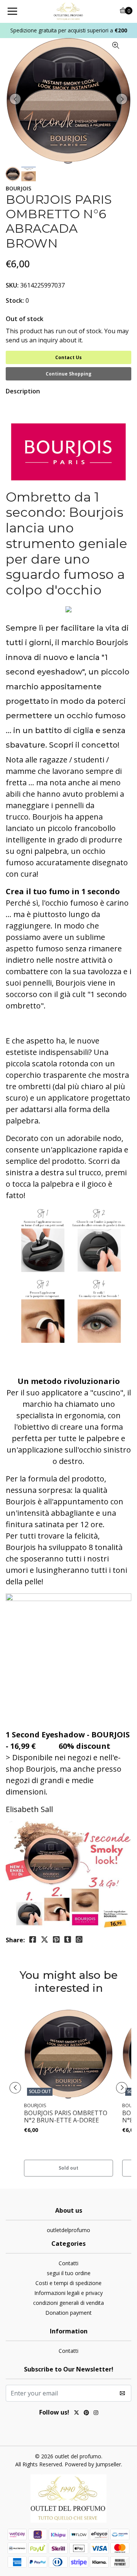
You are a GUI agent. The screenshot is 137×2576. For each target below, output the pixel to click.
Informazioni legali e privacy (68, 2293)
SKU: (12, 285)
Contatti (68, 2263)
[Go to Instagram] (96, 2413)
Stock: (15, 300)
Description (23, 391)
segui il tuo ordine (69, 2273)
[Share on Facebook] (33, 1940)
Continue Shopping (68, 374)
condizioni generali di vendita (68, 2303)
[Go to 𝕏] (76, 2413)
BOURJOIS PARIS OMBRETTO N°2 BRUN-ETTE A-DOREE (66, 2117)
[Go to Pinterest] (86, 2413)
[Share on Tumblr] (68, 1940)
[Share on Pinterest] (56, 1940)
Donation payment (68, 2313)
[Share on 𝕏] (45, 1940)
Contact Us (68, 357)
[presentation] (15, 99)
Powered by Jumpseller (93, 2464)
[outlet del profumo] (68, 11)
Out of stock (25, 319)
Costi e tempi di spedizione (68, 2283)
